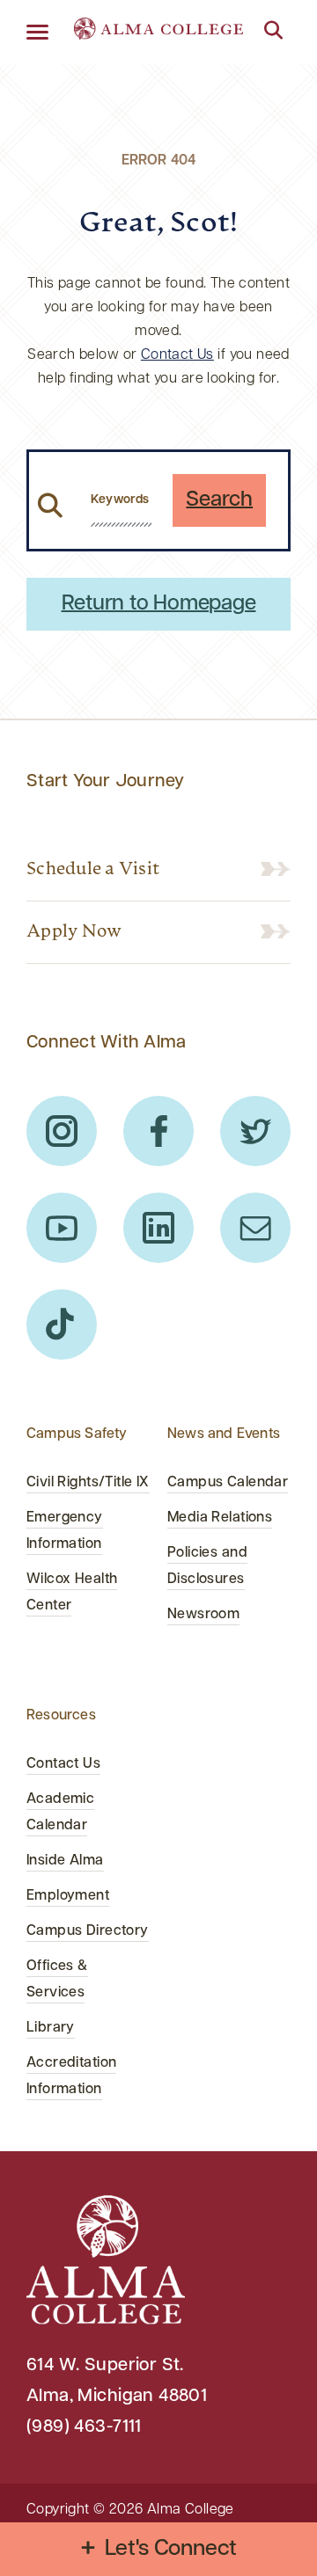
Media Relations (220, 1518)
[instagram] (62, 1131)
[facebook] (158, 1131)
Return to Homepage (159, 604)
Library (51, 2028)
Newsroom (203, 1615)
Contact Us (177, 355)
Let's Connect (171, 2549)
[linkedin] (158, 1228)
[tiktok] (62, 1324)
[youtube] (62, 1228)
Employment (68, 1896)
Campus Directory (88, 1931)
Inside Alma (65, 1861)
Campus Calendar (228, 1483)
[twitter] (255, 1131)
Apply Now (74, 932)
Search (219, 500)
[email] (255, 1228)
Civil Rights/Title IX (88, 1483)
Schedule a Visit (93, 870)
